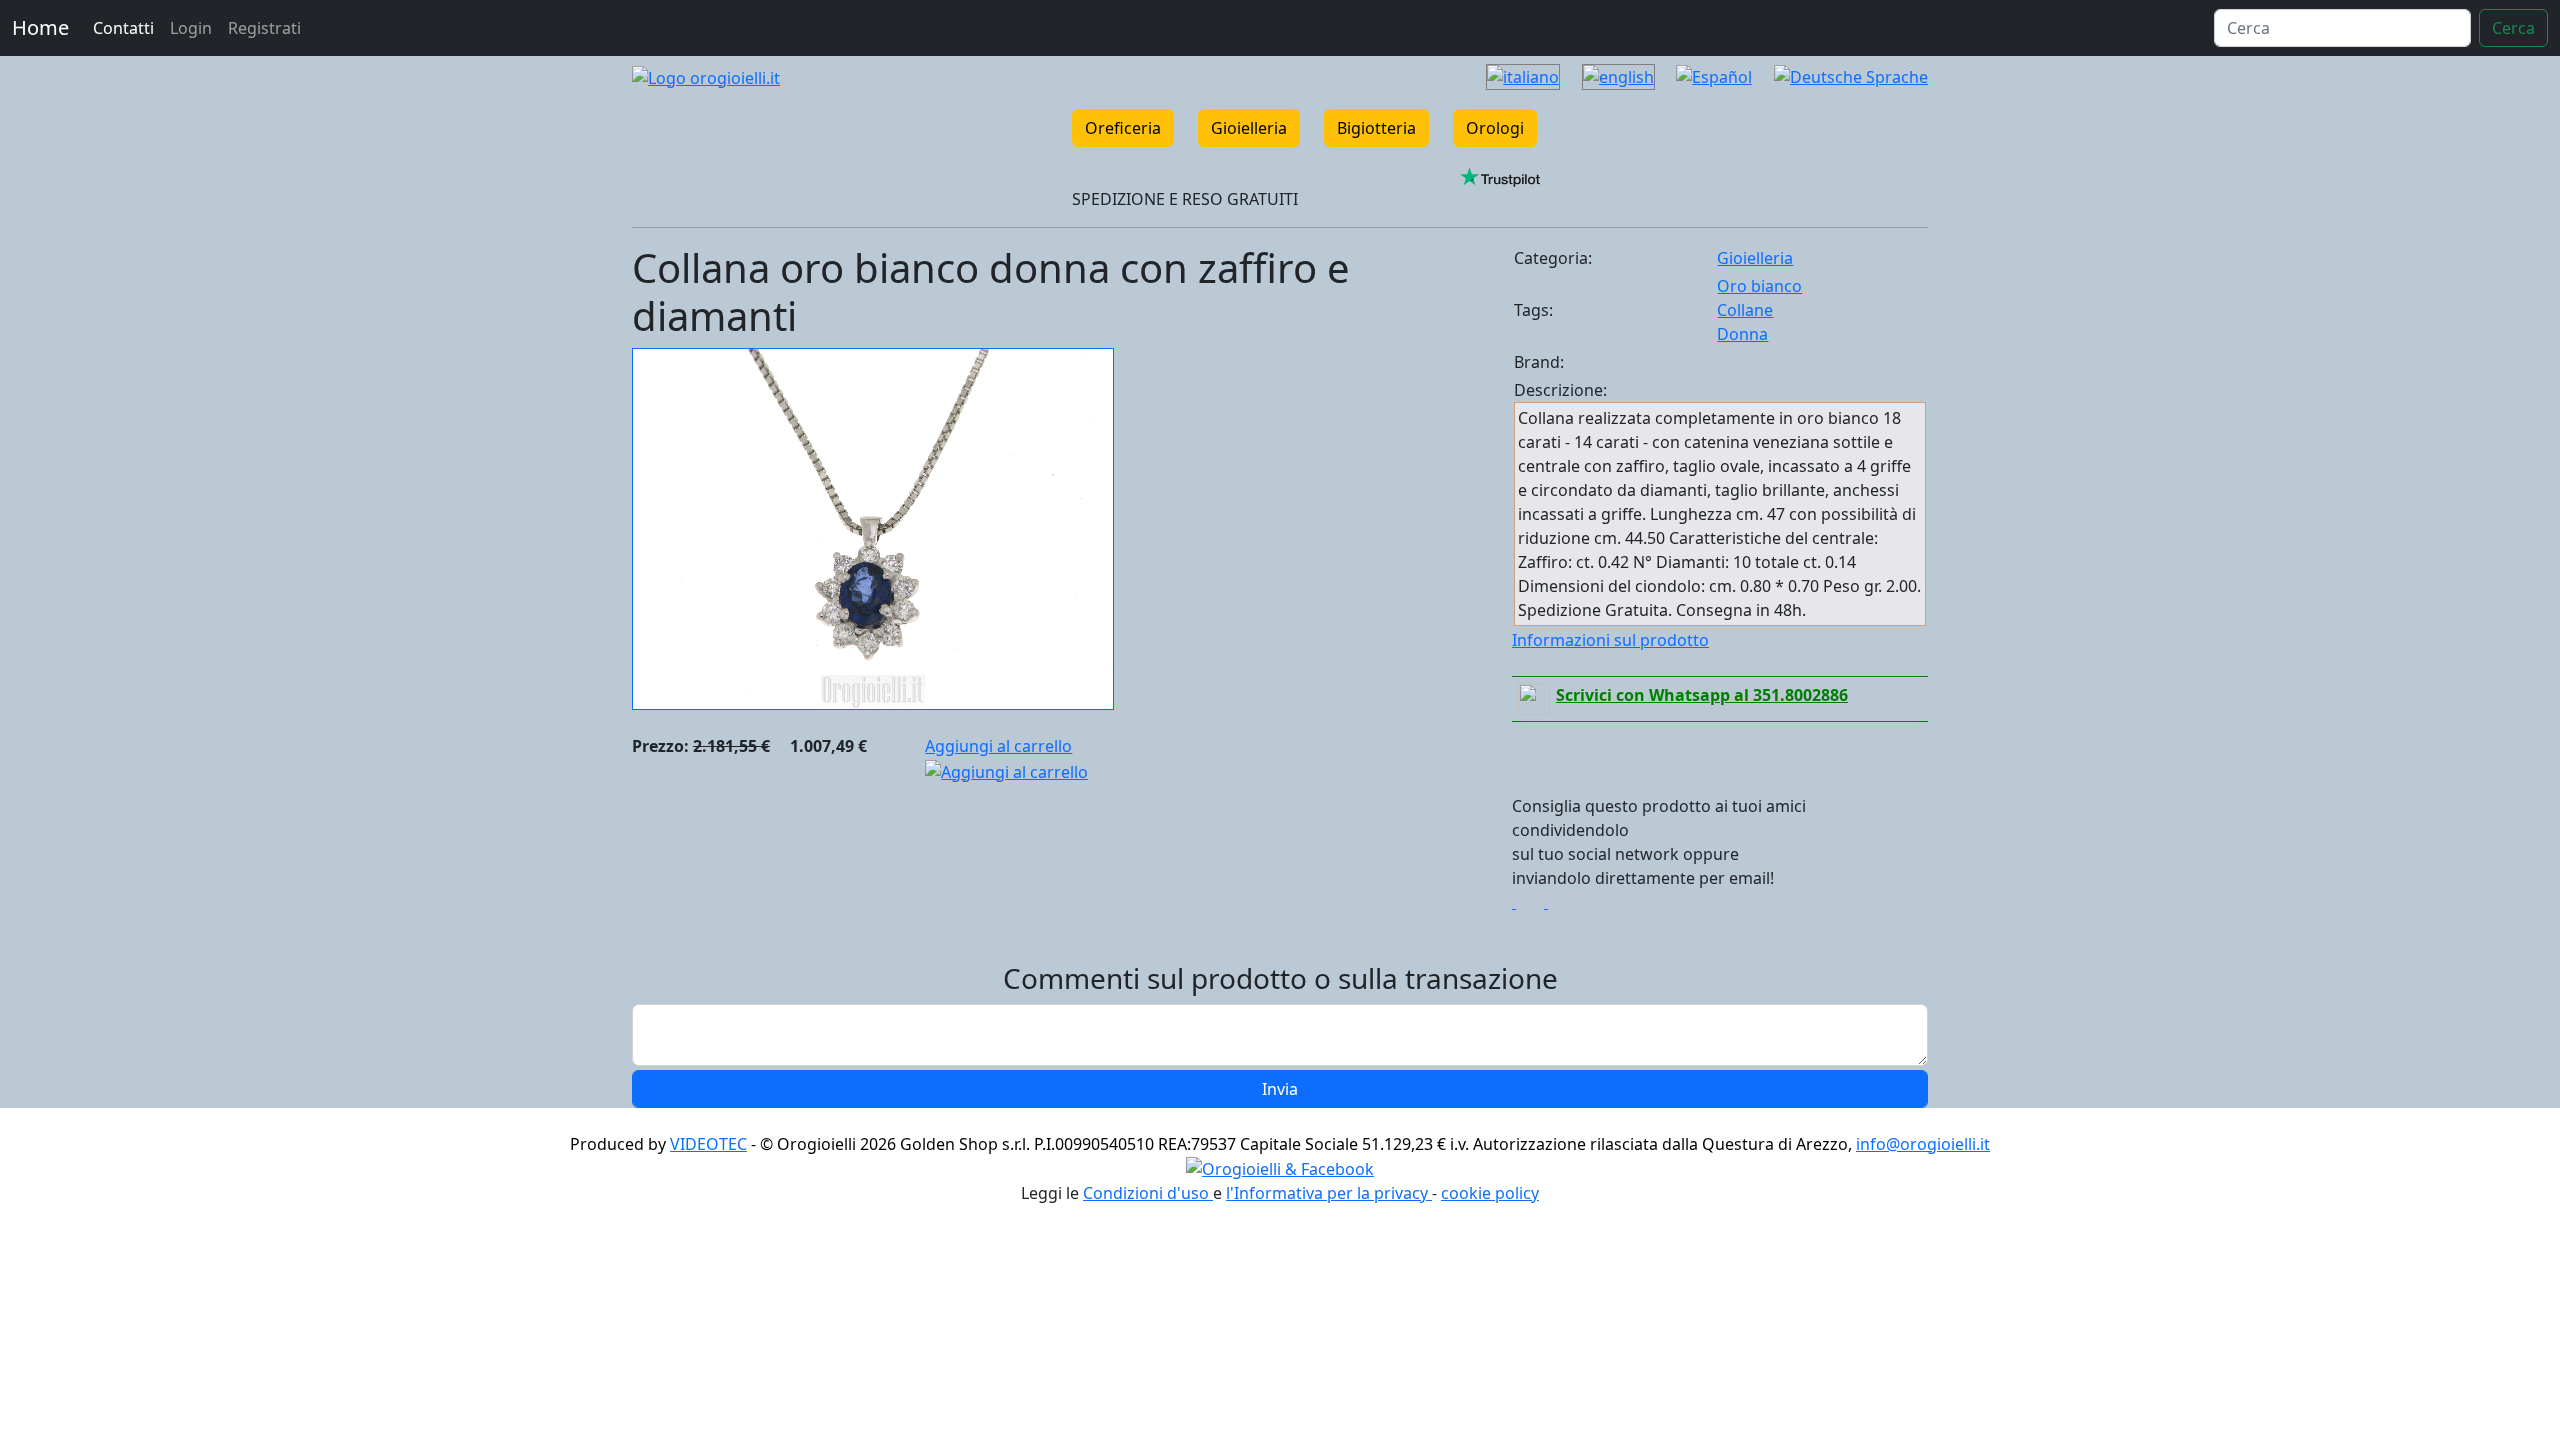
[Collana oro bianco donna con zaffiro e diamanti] (873, 527)
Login (191, 28)
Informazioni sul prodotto (1610, 640)
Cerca (2513, 28)
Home (40, 27)
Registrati (264, 28)
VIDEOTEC (708, 1144)
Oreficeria (1123, 128)
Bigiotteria (1376, 128)
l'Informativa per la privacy (1329, 1193)
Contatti (123, 28)
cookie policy (1490, 1193)
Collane (1745, 310)
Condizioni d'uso (1148, 1193)
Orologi (1495, 128)
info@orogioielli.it (1923, 1144)
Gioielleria (1249, 128)
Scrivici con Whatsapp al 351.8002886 (1702, 695)
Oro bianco (1759, 286)
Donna (1742, 334)
